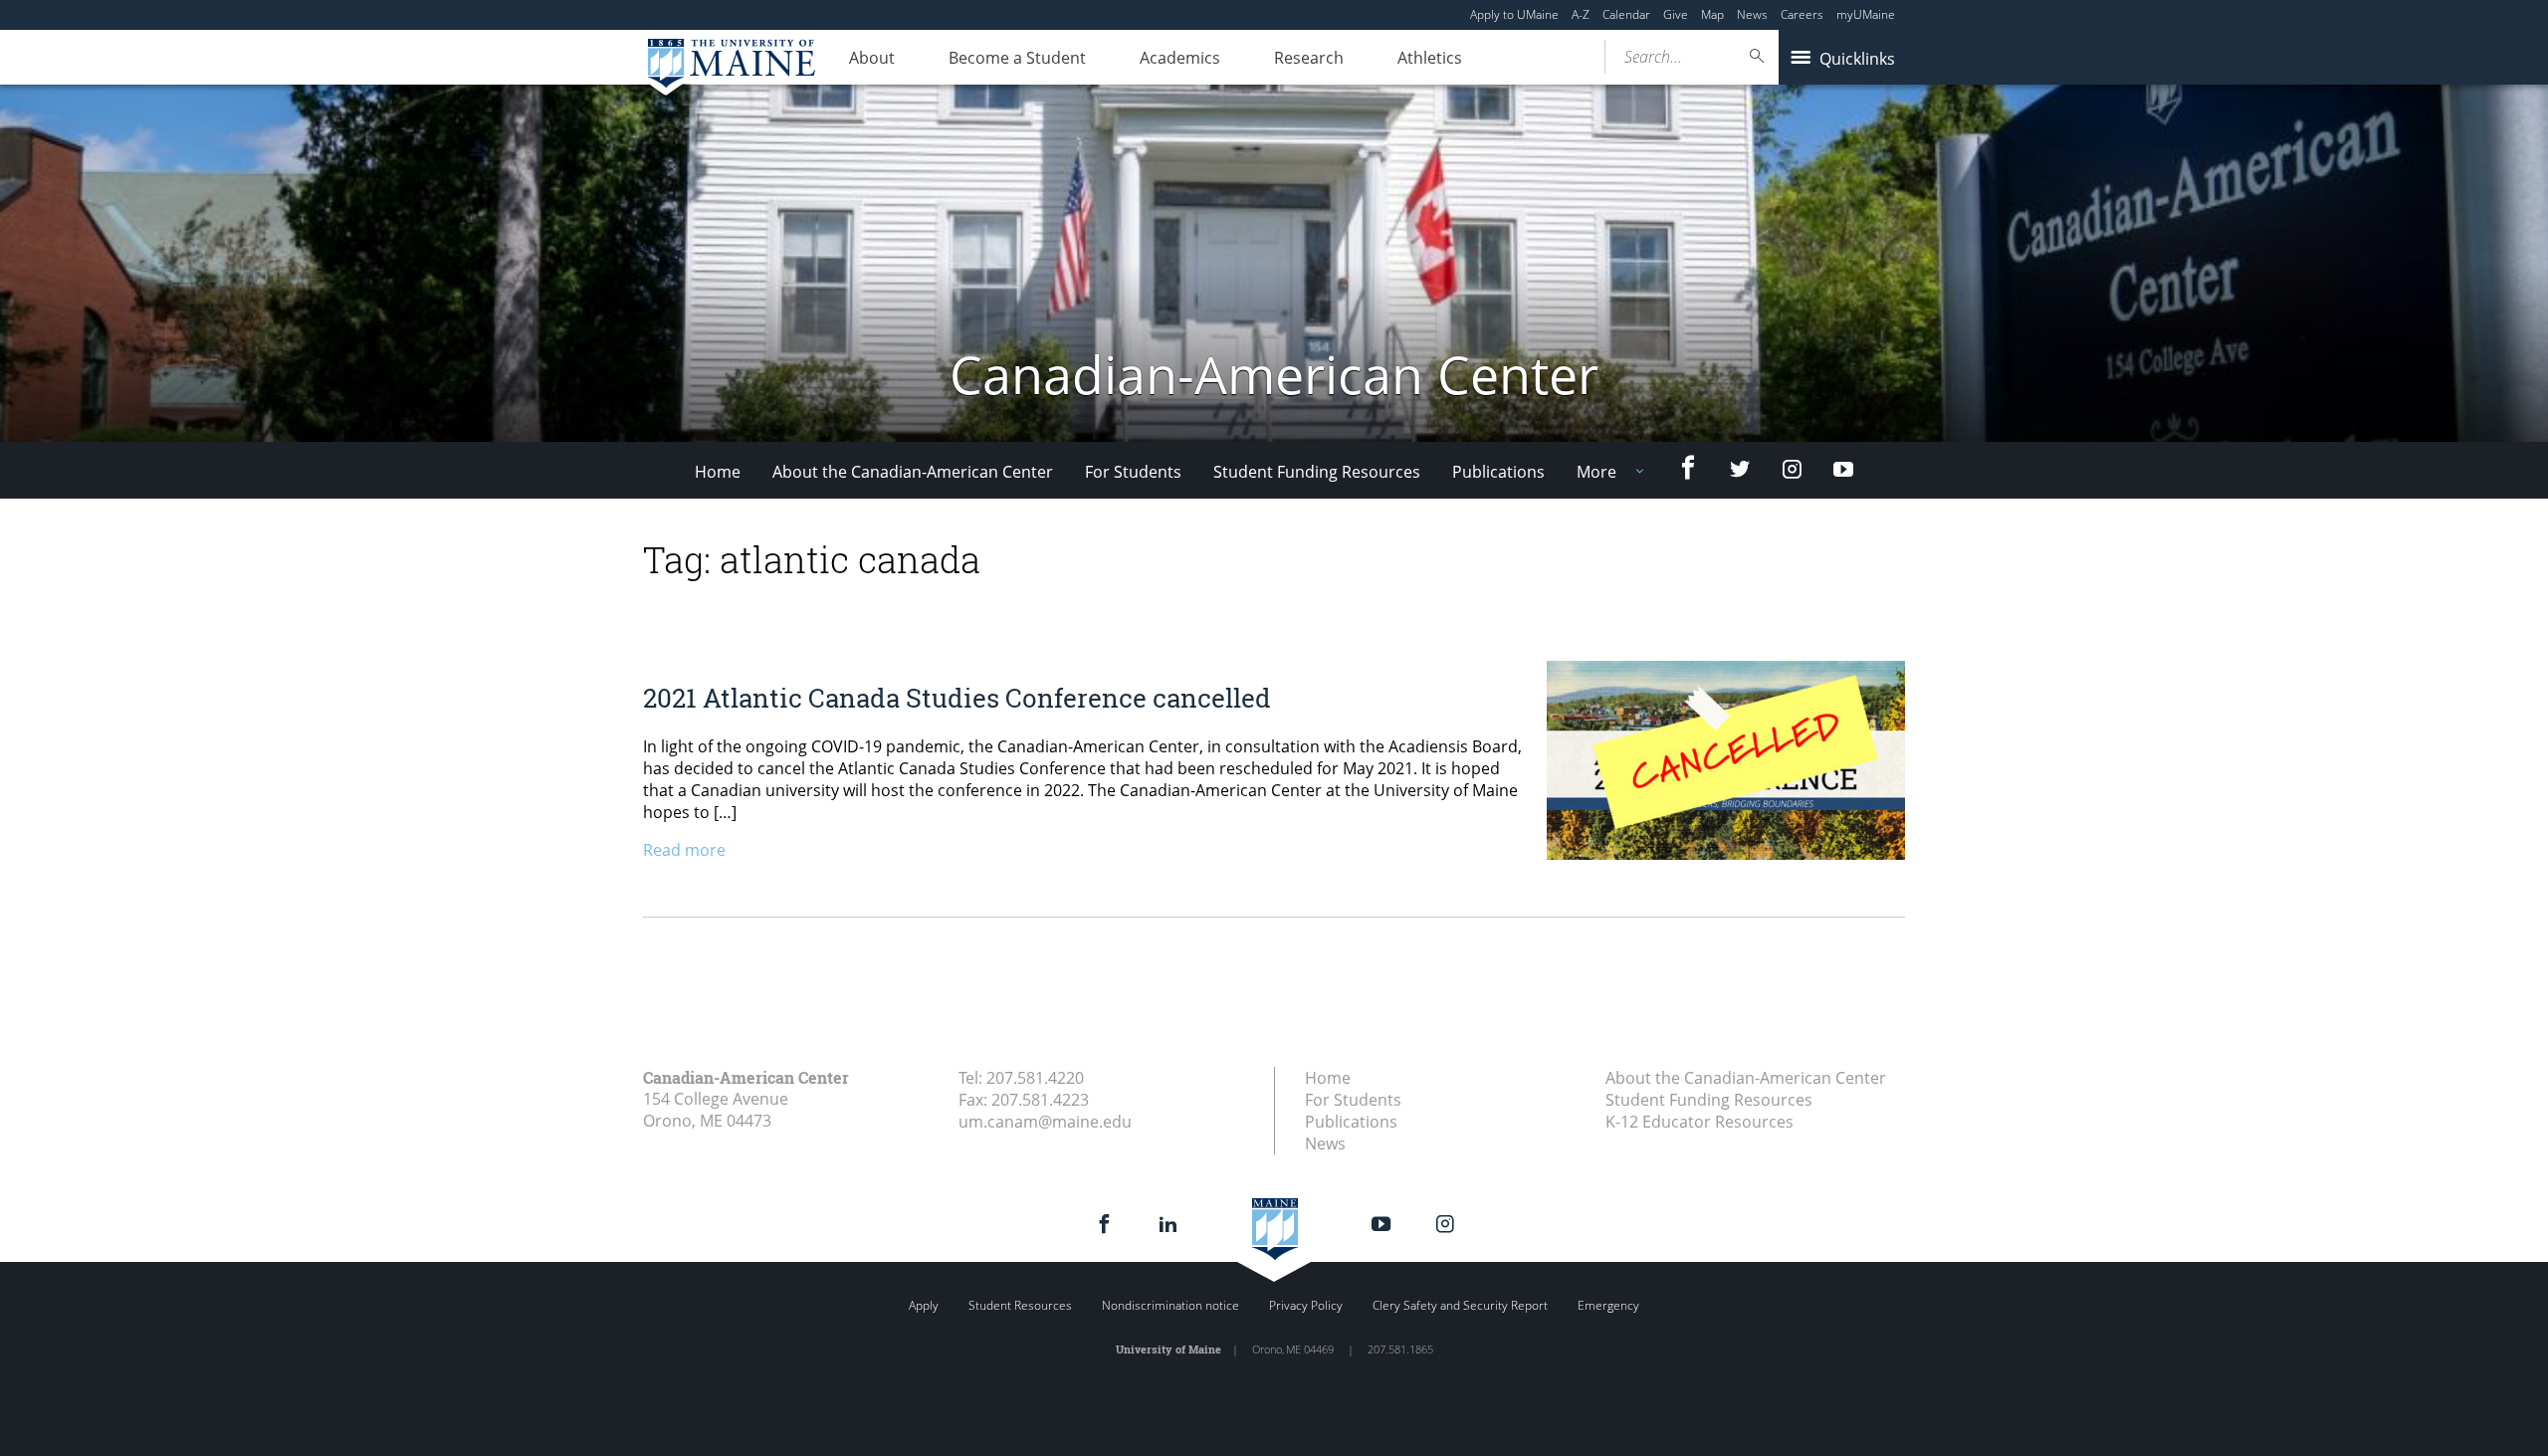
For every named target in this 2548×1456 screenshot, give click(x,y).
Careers (1802, 14)
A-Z (1581, 14)
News (1752, 14)
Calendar (1626, 14)
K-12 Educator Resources (1699, 1122)
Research (1309, 58)
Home (718, 472)
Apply (924, 1305)
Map (1712, 14)
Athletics (1430, 58)
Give (1676, 14)
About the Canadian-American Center (913, 472)
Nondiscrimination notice (1170, 1305)
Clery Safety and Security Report (1460, 1305)
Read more (684, 850)
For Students (1133, 472)
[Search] (1758, 56)
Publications (1498, 472)
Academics (1180, 58)
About (872, 58)
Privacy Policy (1306, 1305)
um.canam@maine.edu (1045, 1122)
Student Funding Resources (1317, 472)
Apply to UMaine (1514, 14)
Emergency (1608, 1305)
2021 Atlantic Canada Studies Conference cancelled (957, 698)
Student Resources (1020, 1305)
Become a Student (1017, 58)
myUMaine (1866, 14)
